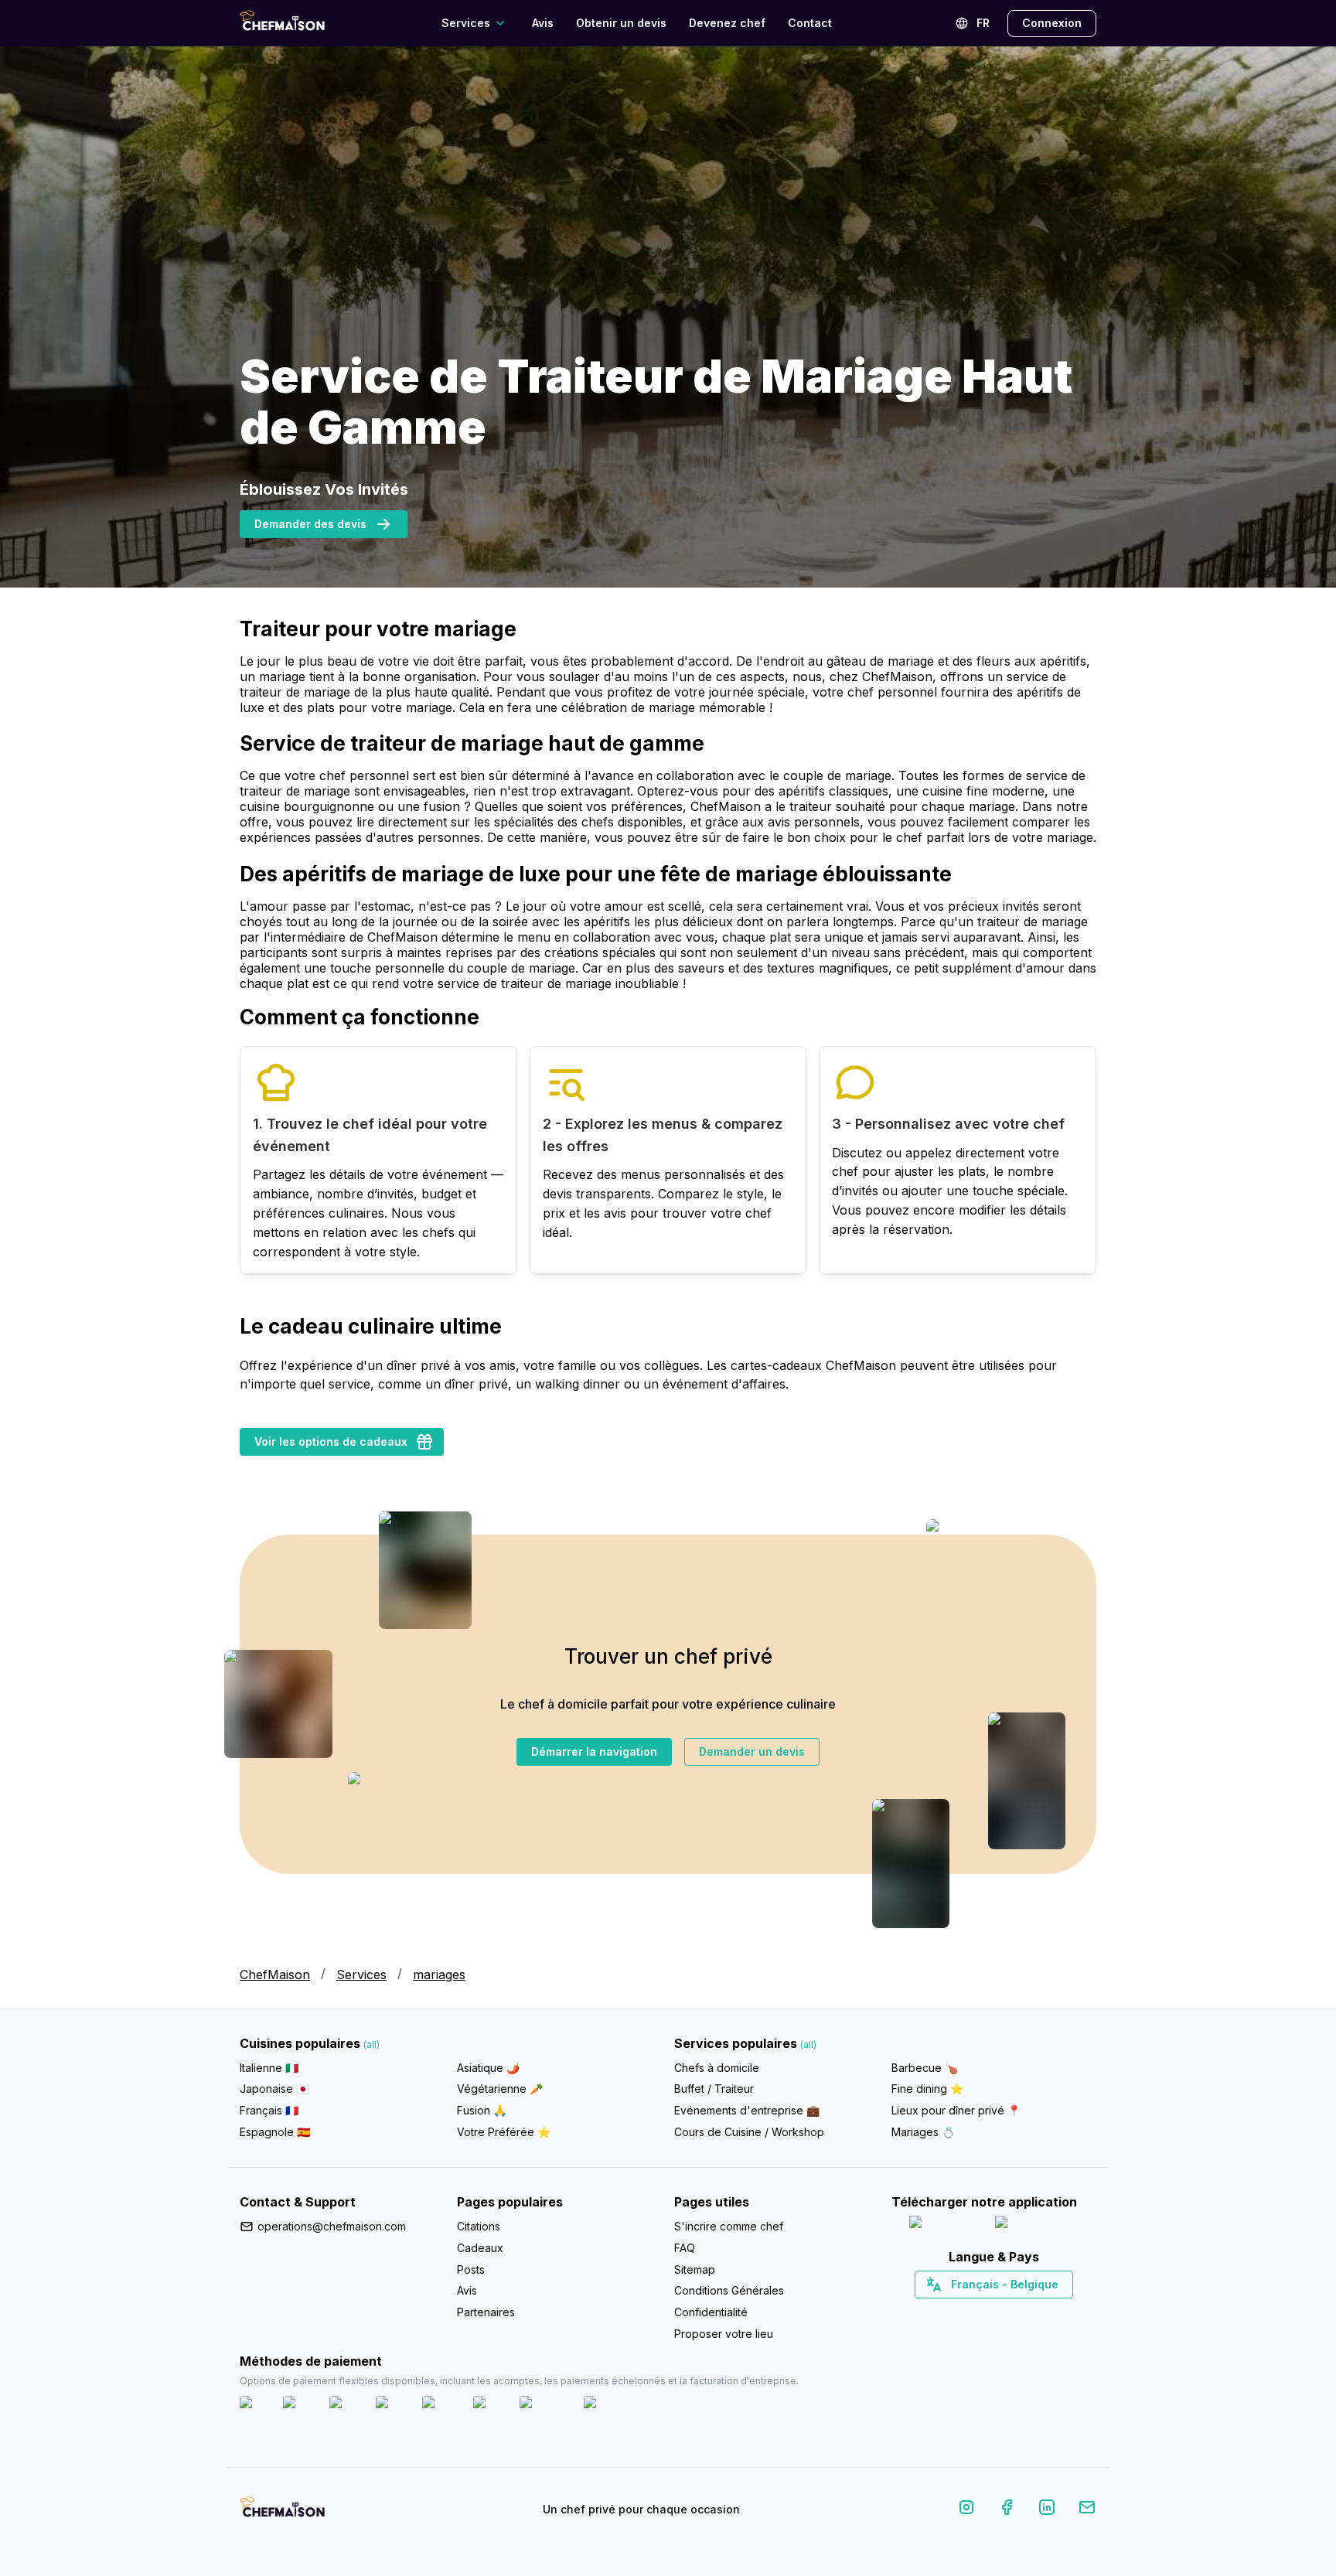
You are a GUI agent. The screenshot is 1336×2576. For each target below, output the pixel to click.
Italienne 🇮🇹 (269, 2068)
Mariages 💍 (923, 2132)
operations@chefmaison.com (332, 2226)
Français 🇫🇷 (269, 2110)
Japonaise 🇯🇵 (274, 2089)
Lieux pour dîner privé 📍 (956, 2110)
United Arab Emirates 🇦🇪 (1005, 2312)
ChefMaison (275, 1975)
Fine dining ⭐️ (927, 2089)
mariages (439, 1975)
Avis (543, 23)
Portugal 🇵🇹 (944, 2312)
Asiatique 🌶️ (488, 2068)
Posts (471, 2269)
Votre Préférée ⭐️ (504, 2132)
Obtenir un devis (621, 23)
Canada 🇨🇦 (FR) (979, 2312)
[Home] (282, 23)
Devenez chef (727, 23)
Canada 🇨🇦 (970, 2312)
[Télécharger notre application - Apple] (946, 2225)
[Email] (1087, 2510)
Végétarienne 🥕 (500, 2089)
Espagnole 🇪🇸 (275, 2132)
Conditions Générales (729, 2290)
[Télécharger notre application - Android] (1037, 2225)
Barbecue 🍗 (925, 2068)
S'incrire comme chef (729, 2226)
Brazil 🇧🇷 (1025, 2312)
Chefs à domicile (717, 2068)
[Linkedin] (1047, 2510)
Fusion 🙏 (482, 2110)
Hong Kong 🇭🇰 (1034, 2312)
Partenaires (486, 2312)
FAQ (685, 2248)
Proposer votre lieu (724, 2334)
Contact (810, 23)
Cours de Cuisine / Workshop (749, 2132)
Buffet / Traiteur (714, 2089)
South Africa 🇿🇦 (990, 2312)
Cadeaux (480, 2248)
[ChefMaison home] (282, 2513)
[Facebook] (1007, 2510)
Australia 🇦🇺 (1018, 2312)
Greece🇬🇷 (952, 2312)
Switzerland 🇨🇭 (961, 2312)
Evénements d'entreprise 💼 (747, 2110)
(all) (371, 2044)
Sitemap (695, 2269)
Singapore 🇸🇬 (1044, 2312)
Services (361, 1975)
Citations (479, 2226)
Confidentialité (711, 2312)
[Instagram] (966, 2510)
